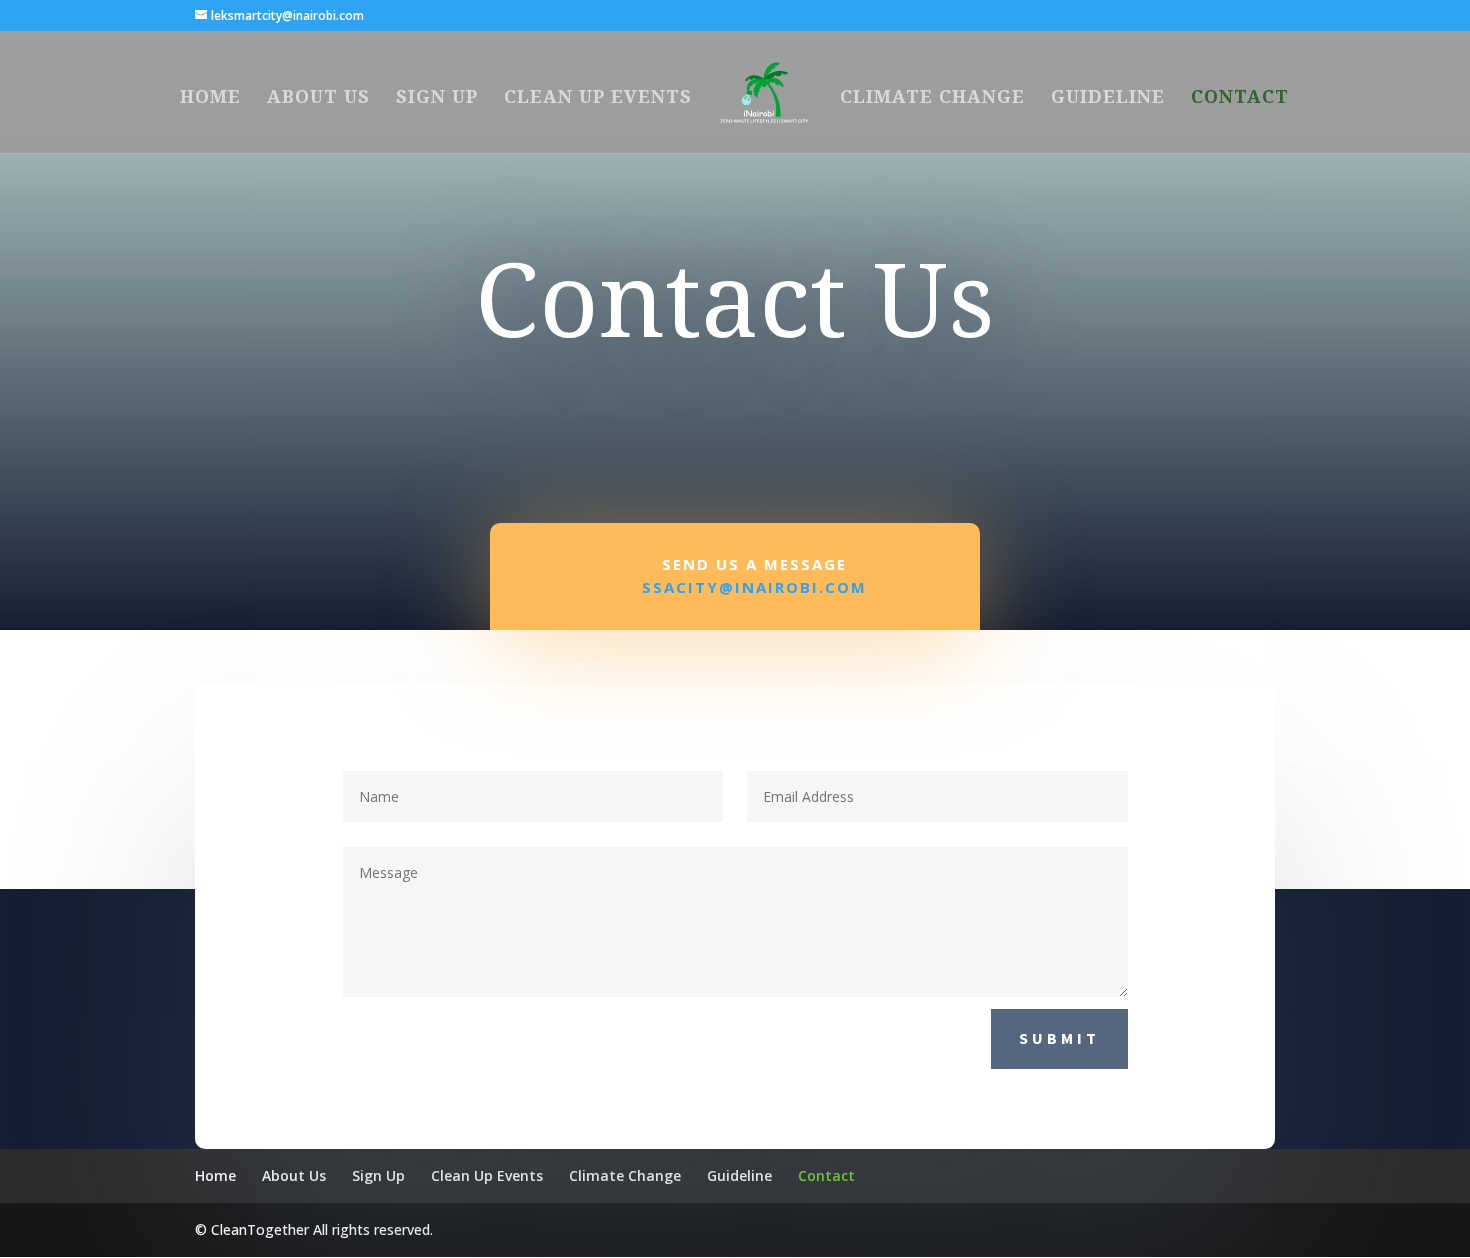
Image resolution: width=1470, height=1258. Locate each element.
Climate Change (932, 98)
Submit (1059, 1038)
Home (210, 98)
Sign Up (437, 98)
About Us (318, 98)
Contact (1240, 98)
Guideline (1108, 98)
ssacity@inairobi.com (754, 587)
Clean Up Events (598, 98)
